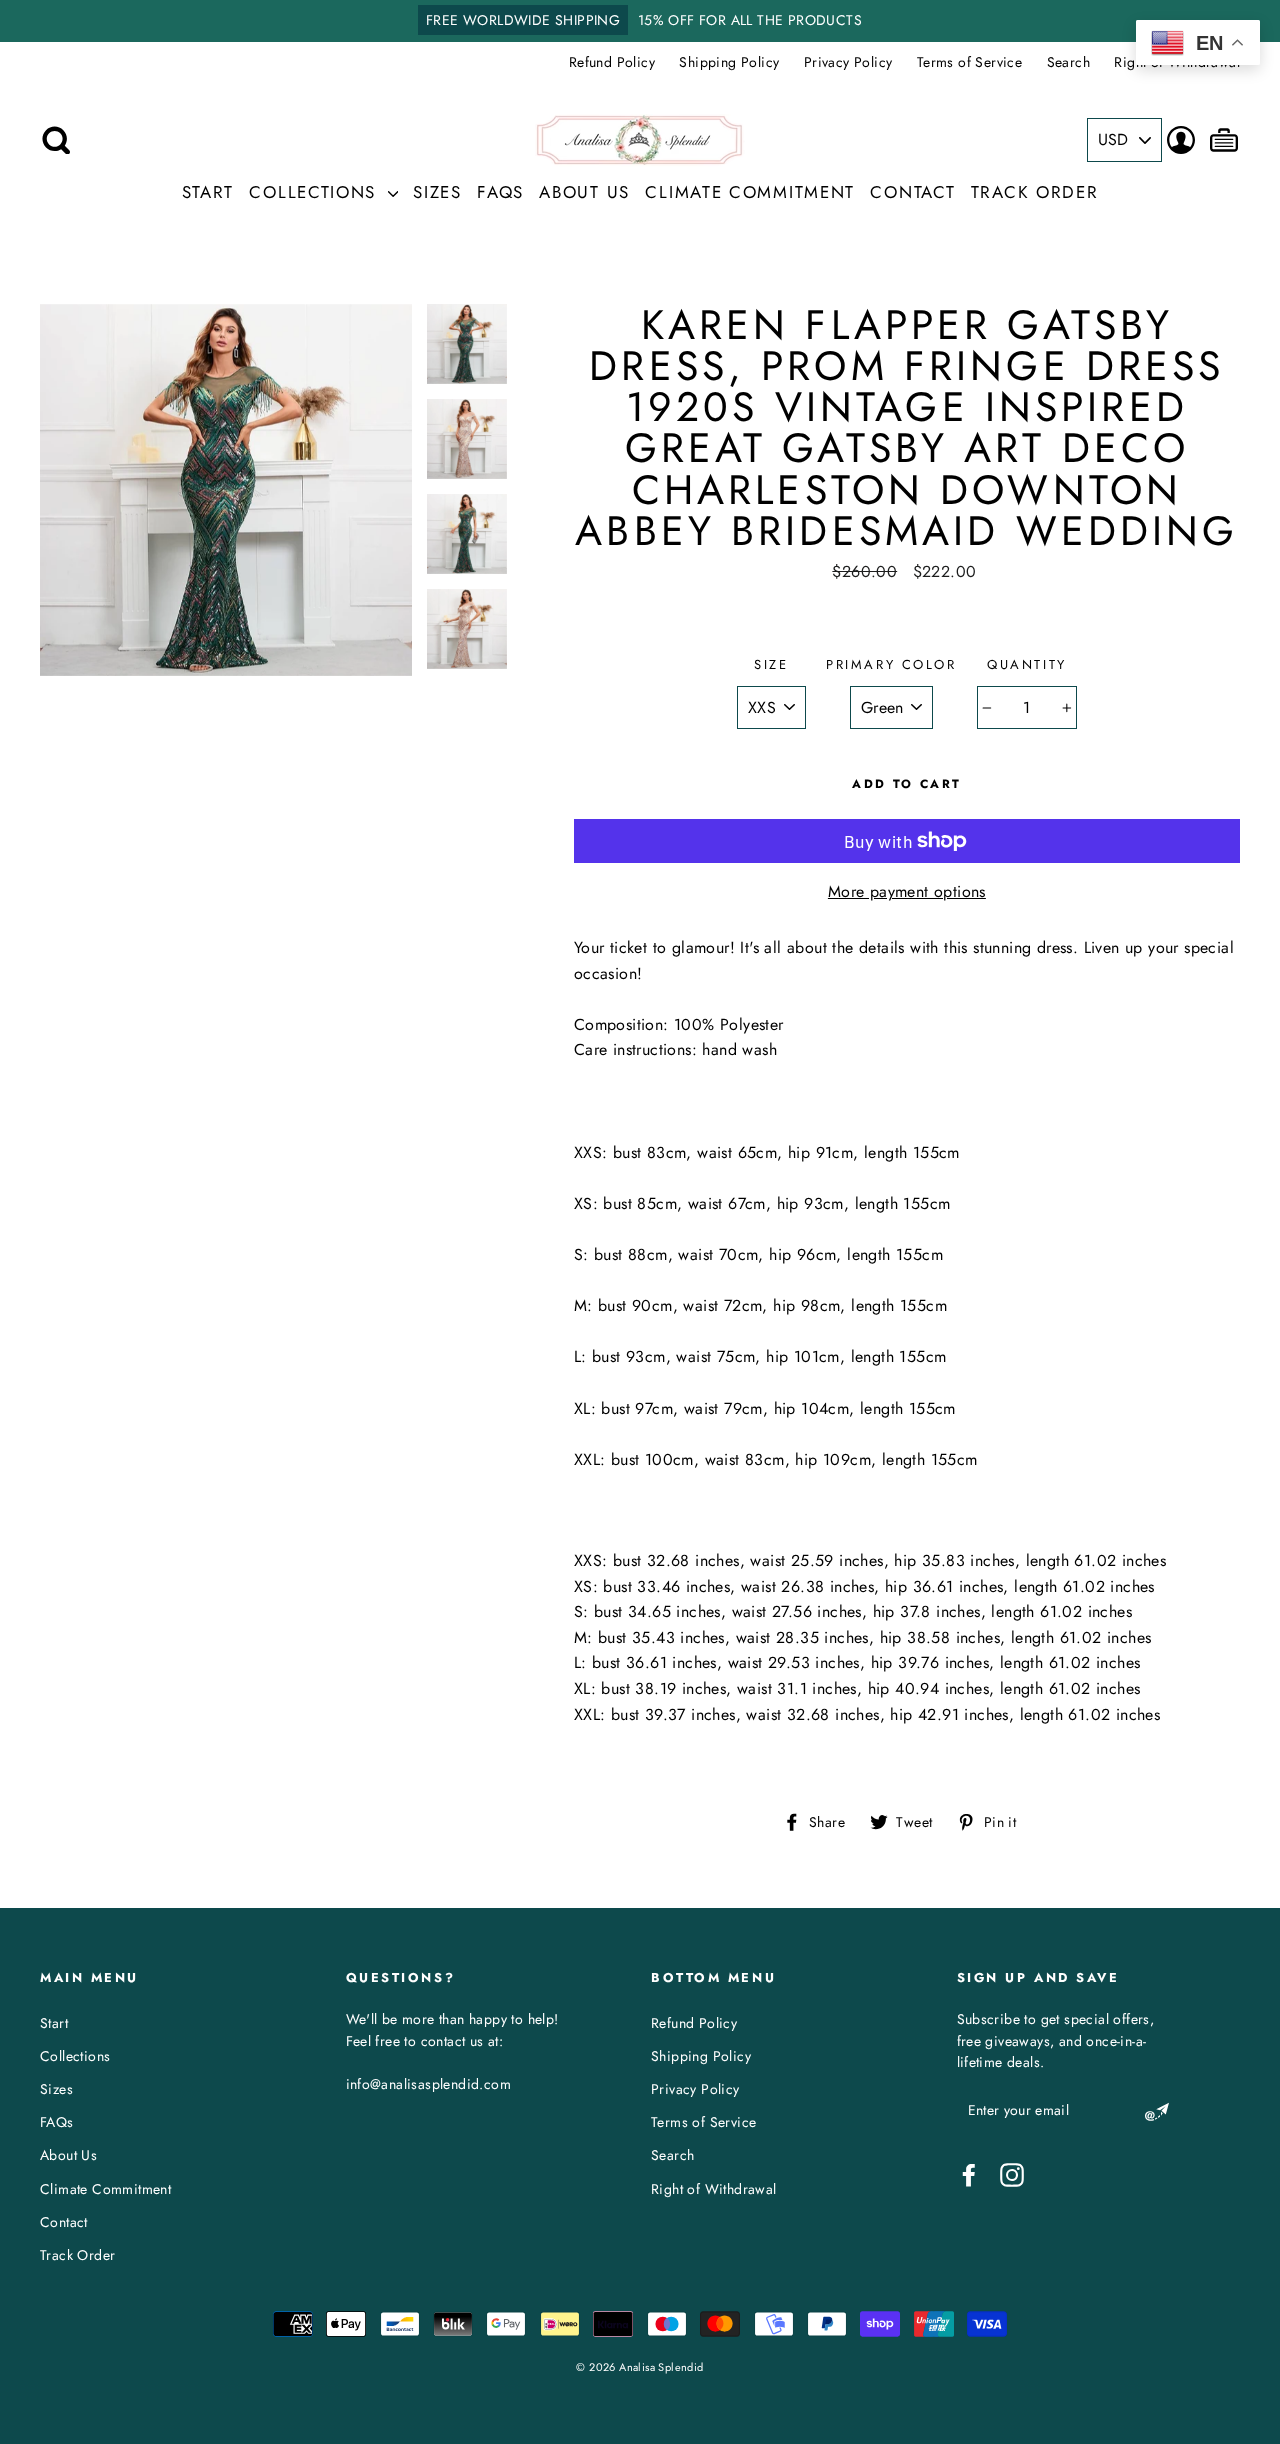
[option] (640, 21)
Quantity (1026, 664)
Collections (315, 192)
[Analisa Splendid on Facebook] (969, 2175)
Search (1068, 62)
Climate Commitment (750, 192)
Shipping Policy (729, 62)
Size (771, 664)
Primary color (891, 664)
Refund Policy (612, 62)
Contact (912, 192)
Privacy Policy (848, 62)
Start (208, 192)
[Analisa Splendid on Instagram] (1012, 2175)
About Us (584, 192)
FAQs (500, 192)
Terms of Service (969, 62)
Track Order (1035, 192)
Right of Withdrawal (714, 2189)
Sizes (437, 192)
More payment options (907, 891)
